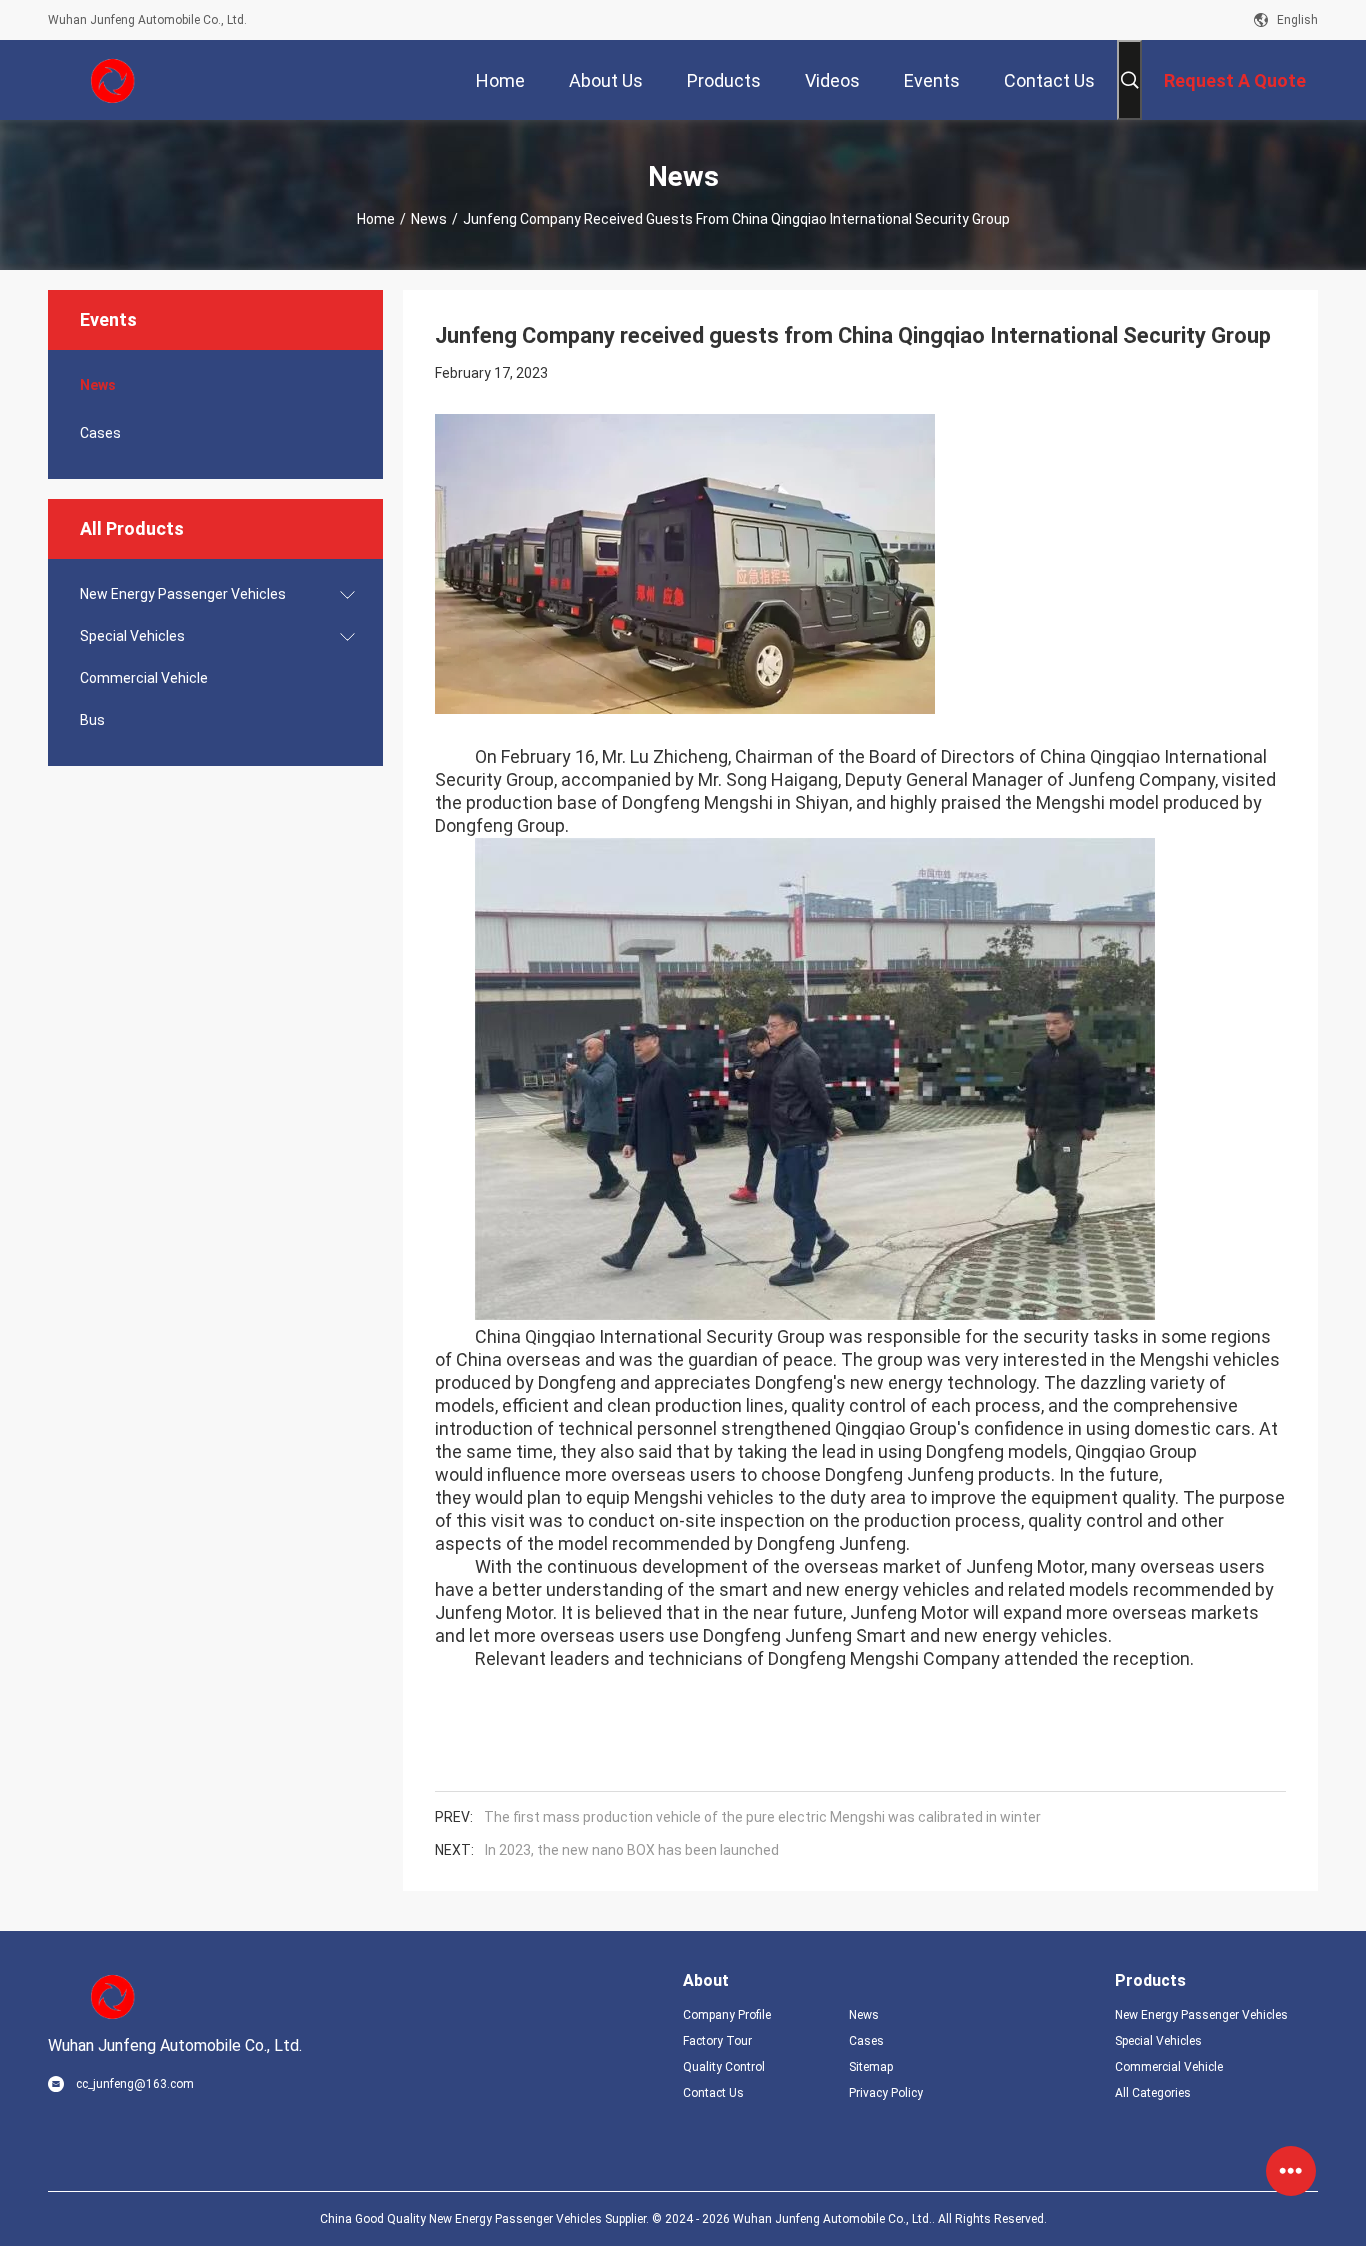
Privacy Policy (886, 2093)
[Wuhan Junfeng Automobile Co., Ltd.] (113, 80)
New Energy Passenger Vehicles (183, 594)
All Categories (1153, 2093)
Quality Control (724, 2067)
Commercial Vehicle (144, 678)
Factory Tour (717, 2041)
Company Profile (727, 2015)
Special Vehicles (132, 636)
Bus (92, 720)
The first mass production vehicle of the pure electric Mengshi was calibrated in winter (762, 1817)
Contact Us (713, 2093)
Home (376, 219)
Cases (100, 433)
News (429, 219)
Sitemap (871, 2067)
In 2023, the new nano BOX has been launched (632, 1850)
